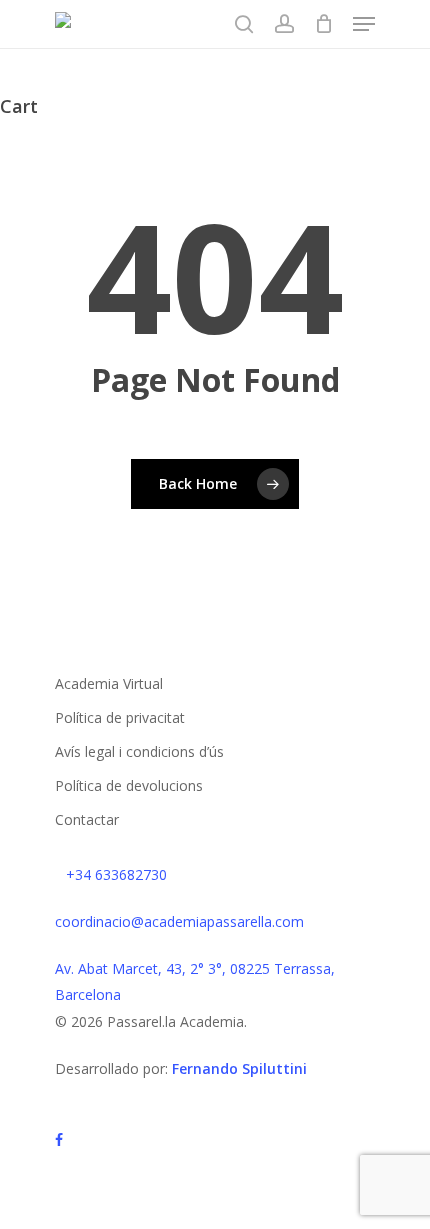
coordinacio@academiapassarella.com (179, 921)
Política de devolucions (129, 785)
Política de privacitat (120, 717)
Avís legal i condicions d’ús (139, 751)
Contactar (87, 819)
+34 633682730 (116, 874)
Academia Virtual (109, 683)
